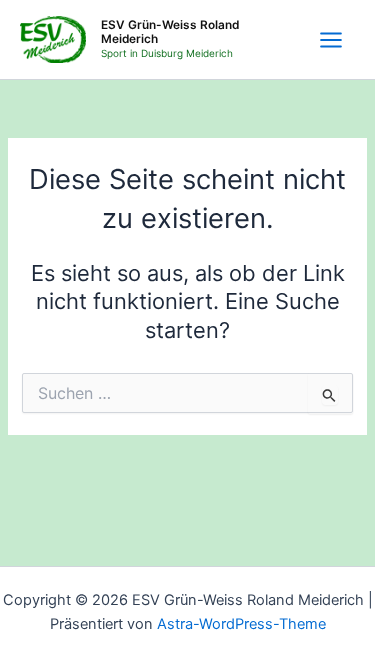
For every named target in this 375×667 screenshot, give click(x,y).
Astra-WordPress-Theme (241, 624)
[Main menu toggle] (331, 40)
